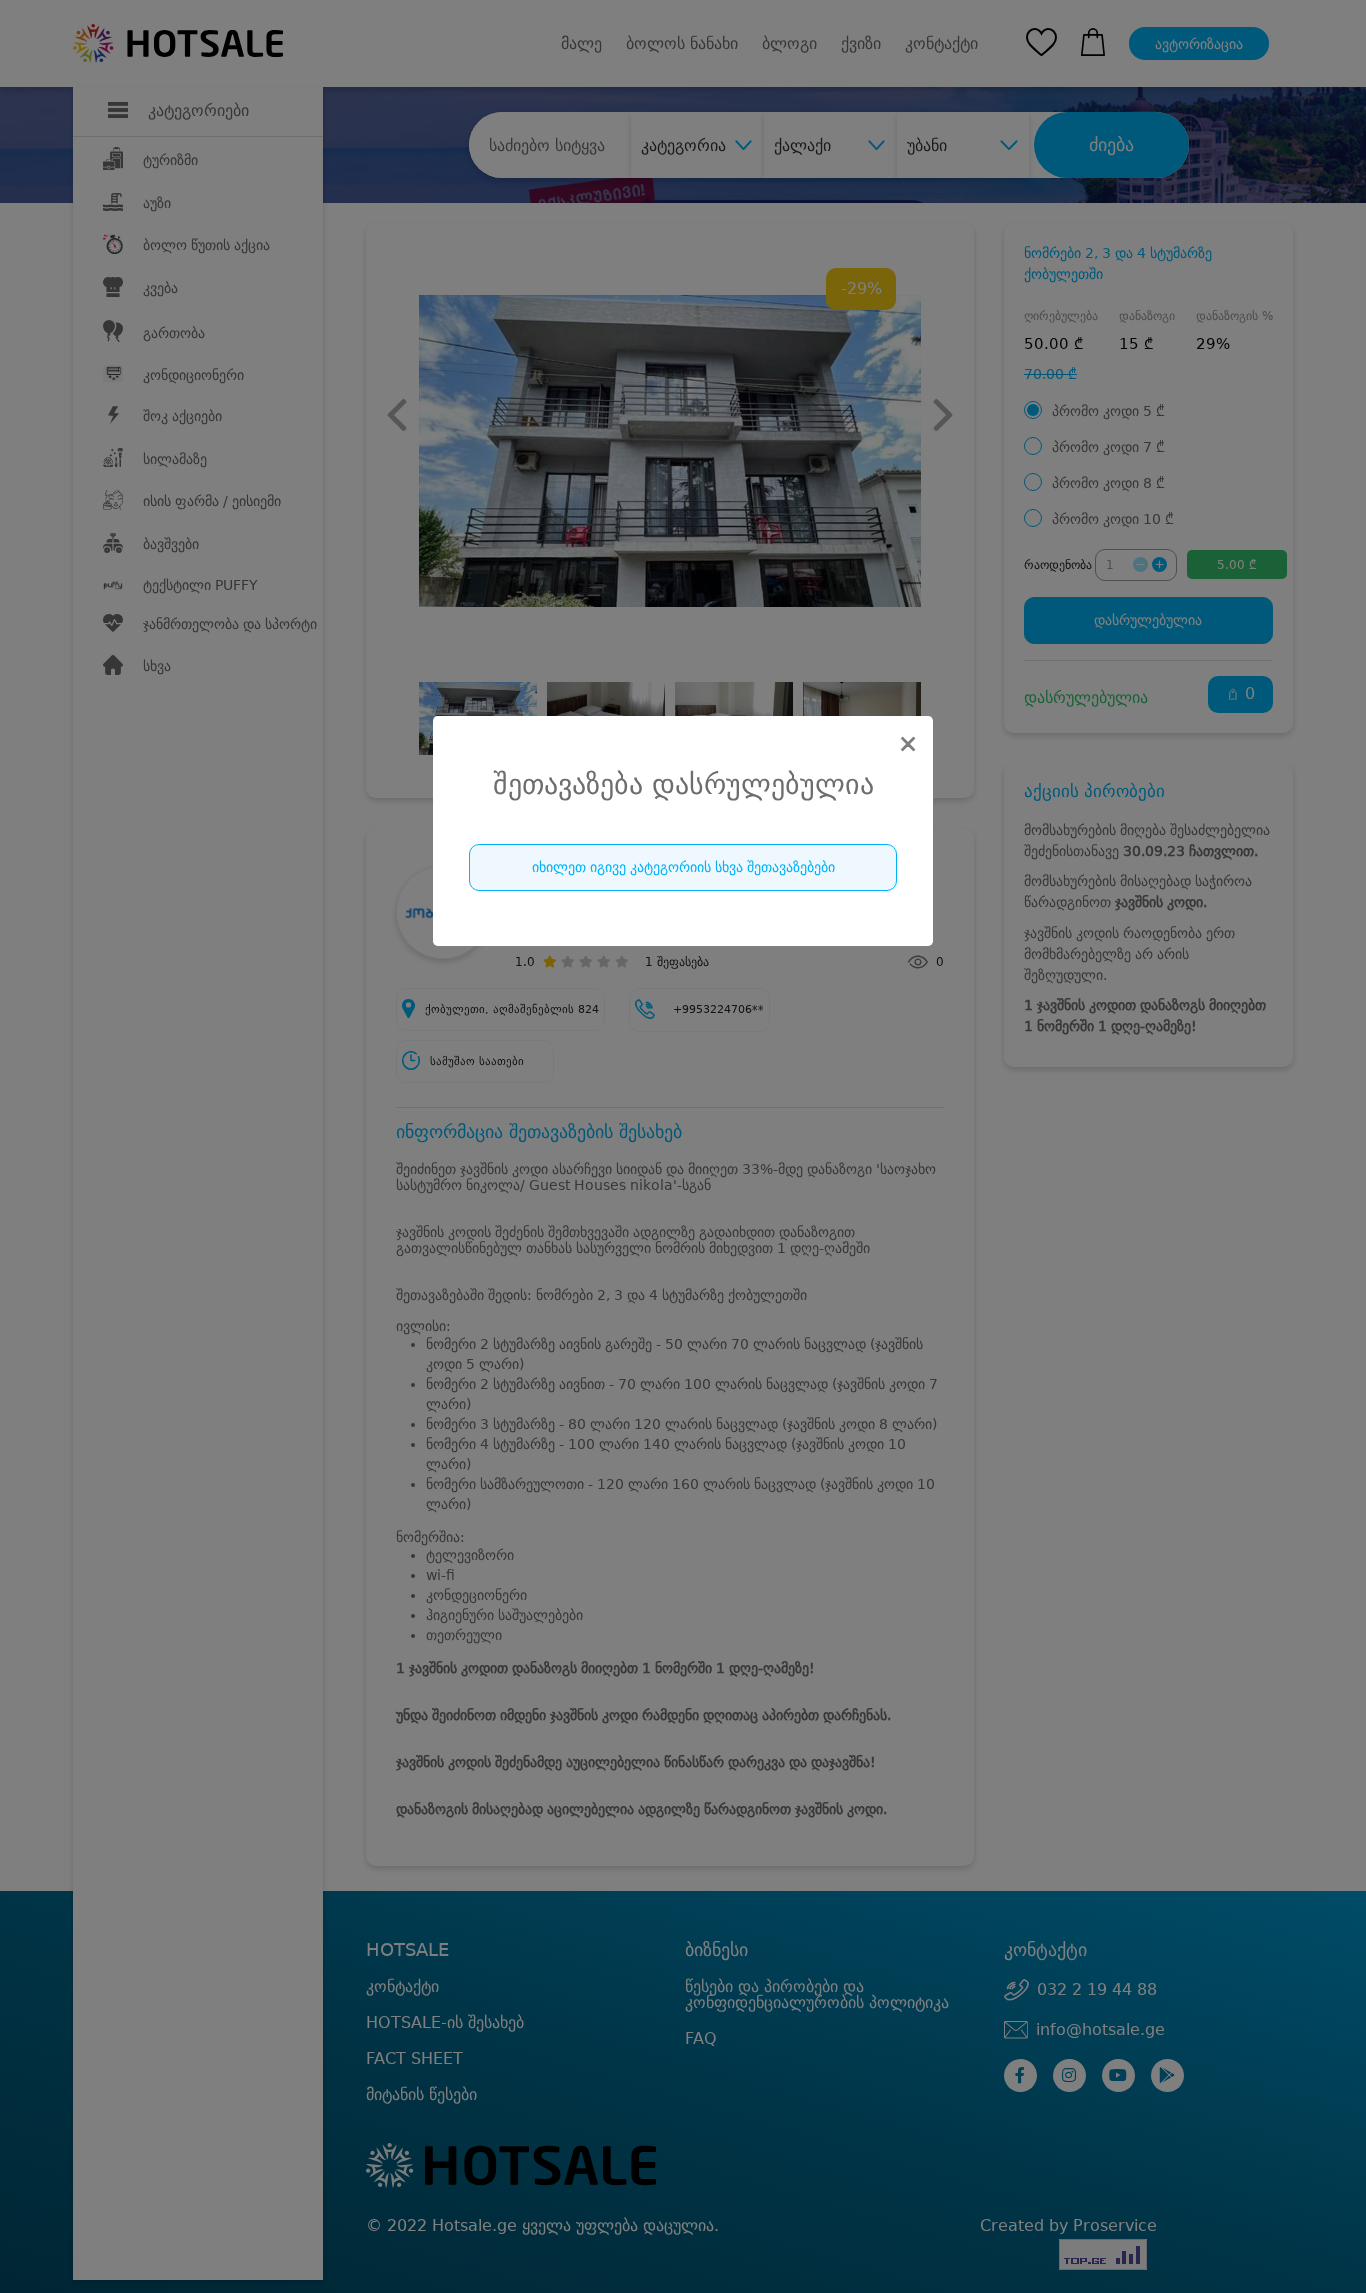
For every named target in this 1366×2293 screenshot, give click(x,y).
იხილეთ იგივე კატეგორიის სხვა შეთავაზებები (683, 867)
